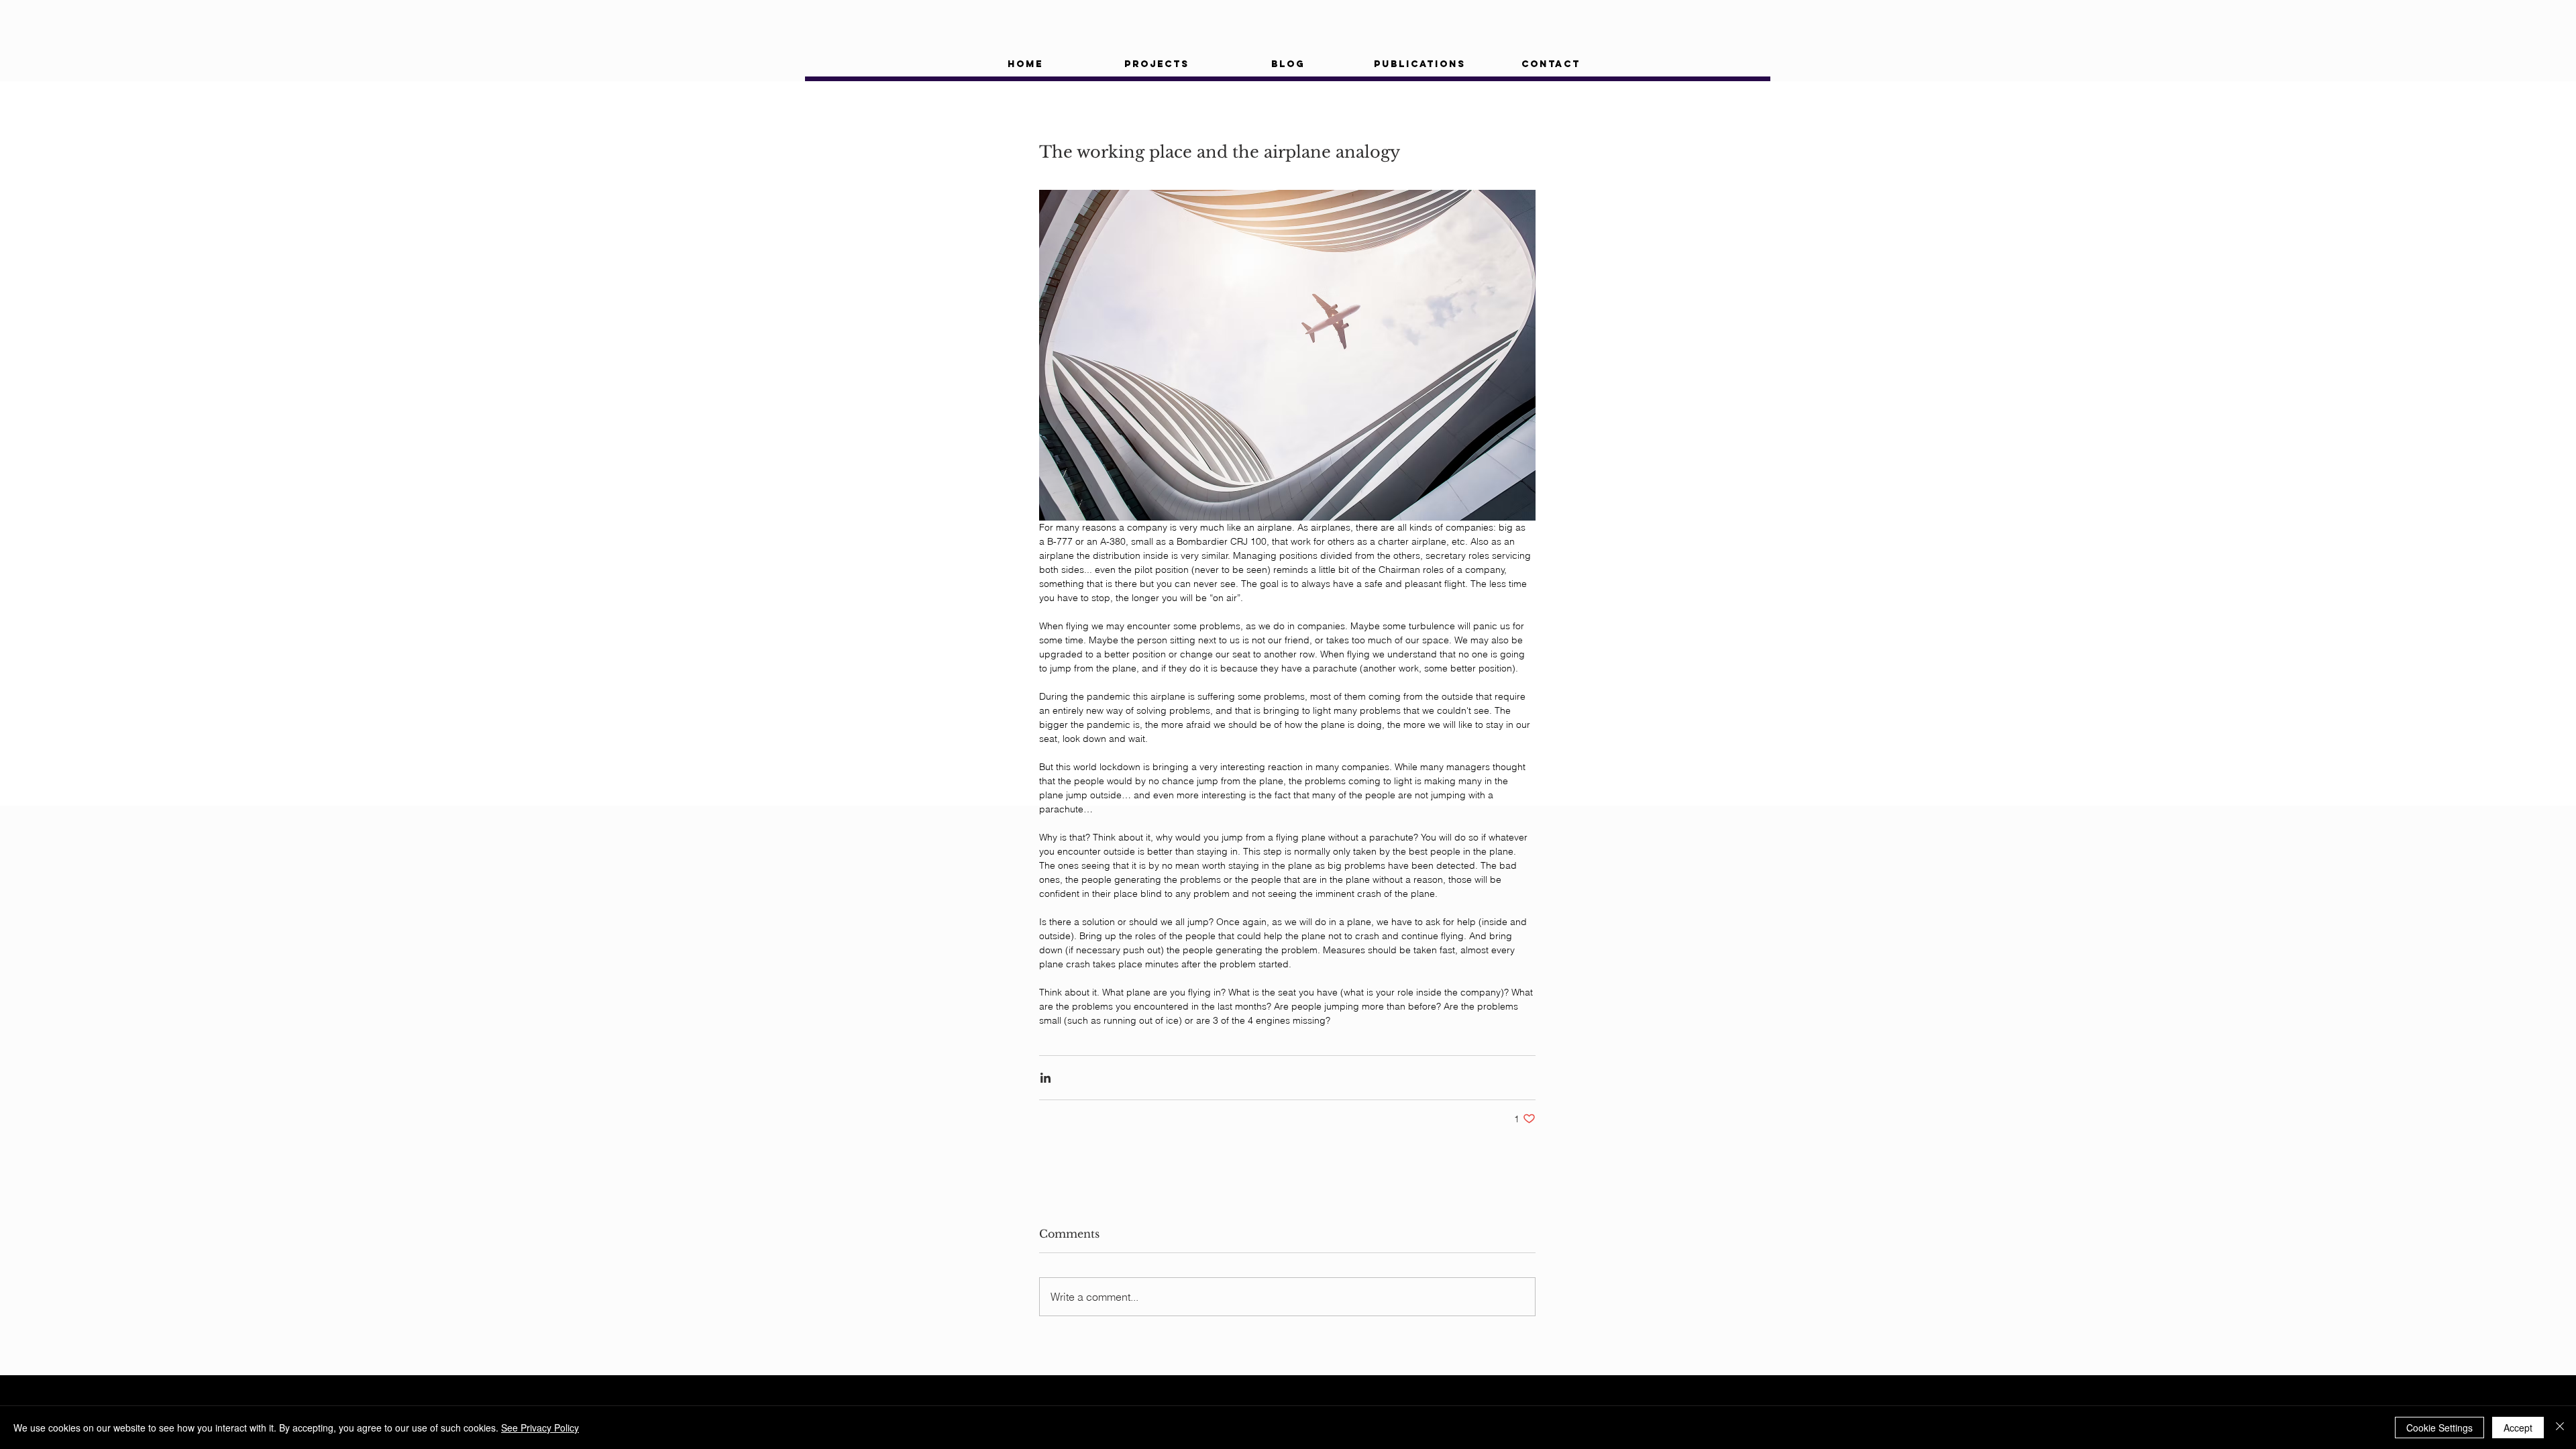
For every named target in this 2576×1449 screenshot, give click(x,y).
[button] (1157, 64)
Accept (2518, 1428)
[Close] (2560, 1428)
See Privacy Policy (540, 1428)
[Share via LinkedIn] (1045, 1078)
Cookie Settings (2439, 1428)
